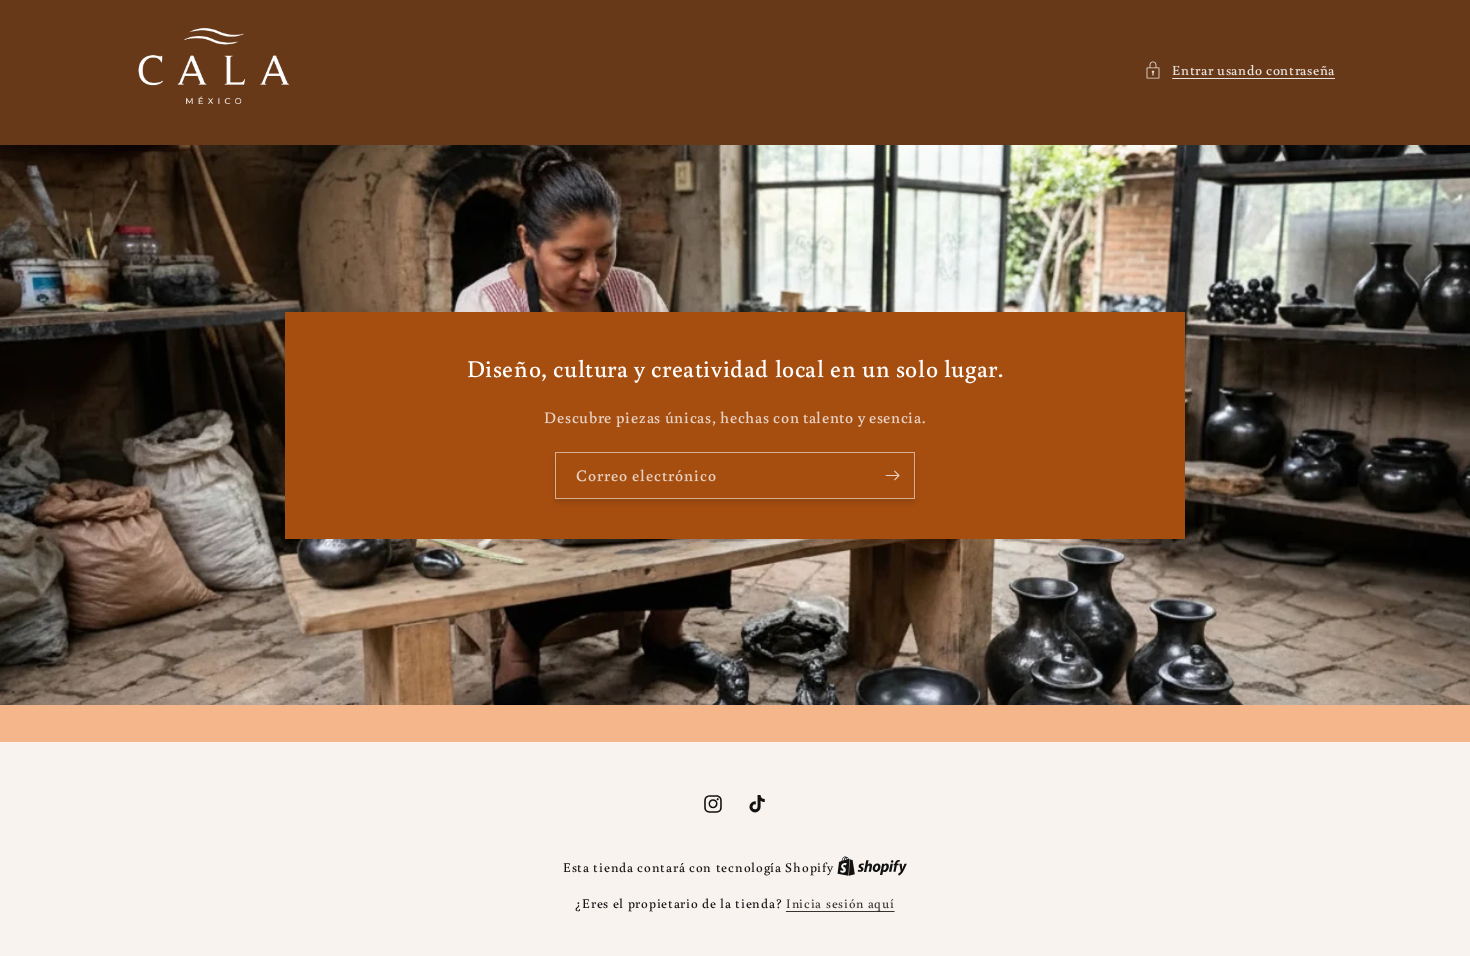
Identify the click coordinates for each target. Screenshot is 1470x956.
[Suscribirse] (892, 475)
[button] (1239, 70)
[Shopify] (872, 867)
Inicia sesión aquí (840, 903)
